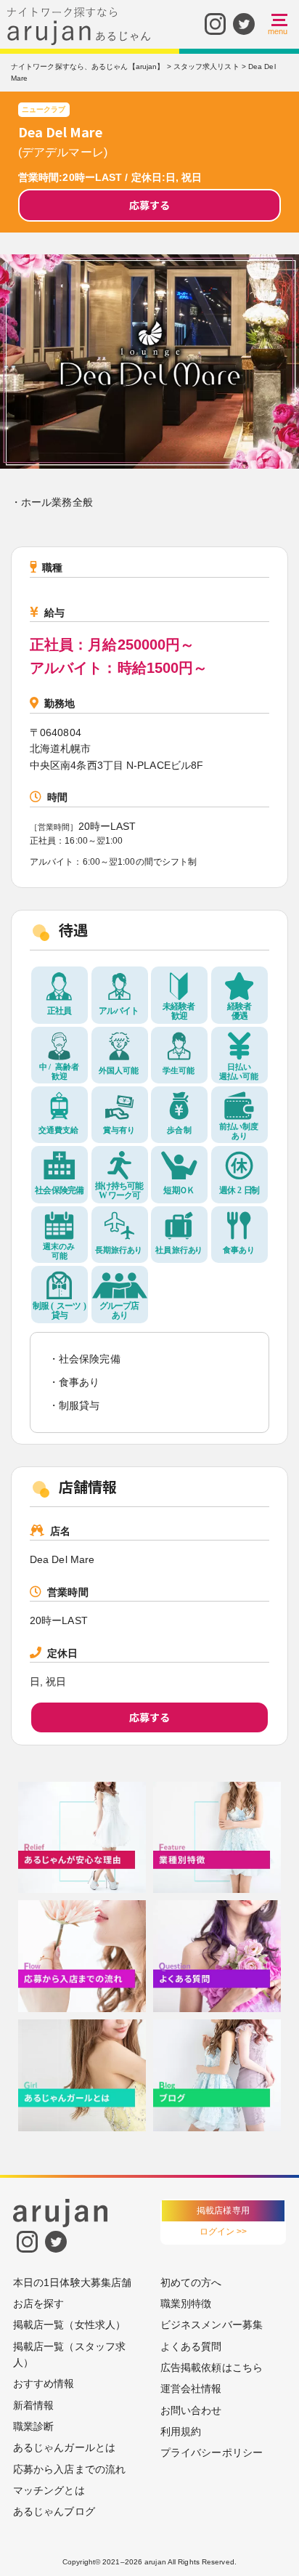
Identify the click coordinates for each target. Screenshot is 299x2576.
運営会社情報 (191, 2389)
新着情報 (33, 2405)
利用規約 (181, 2431)
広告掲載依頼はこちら (212, 2367)
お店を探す (39, 2304)
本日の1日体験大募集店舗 (72, 2282)
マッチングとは (49, 2490)
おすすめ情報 (44, 2383)
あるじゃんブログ (54, 2511)
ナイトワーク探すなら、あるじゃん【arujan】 (87, 66)
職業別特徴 (186, 2304)
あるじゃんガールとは (64, 2447)
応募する (149, 205)
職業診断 (33, 2426)
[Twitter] (244, 24)
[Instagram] (215, 24)
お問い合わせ (191, 2410)
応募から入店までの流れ (69, 2469)
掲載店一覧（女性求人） (69, 2325)
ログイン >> (224, 2232)
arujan (155, 2562)
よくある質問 (191, 2346)
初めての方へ (191, 2282)
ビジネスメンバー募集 (212, 2325)
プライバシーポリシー (212, 2452)
